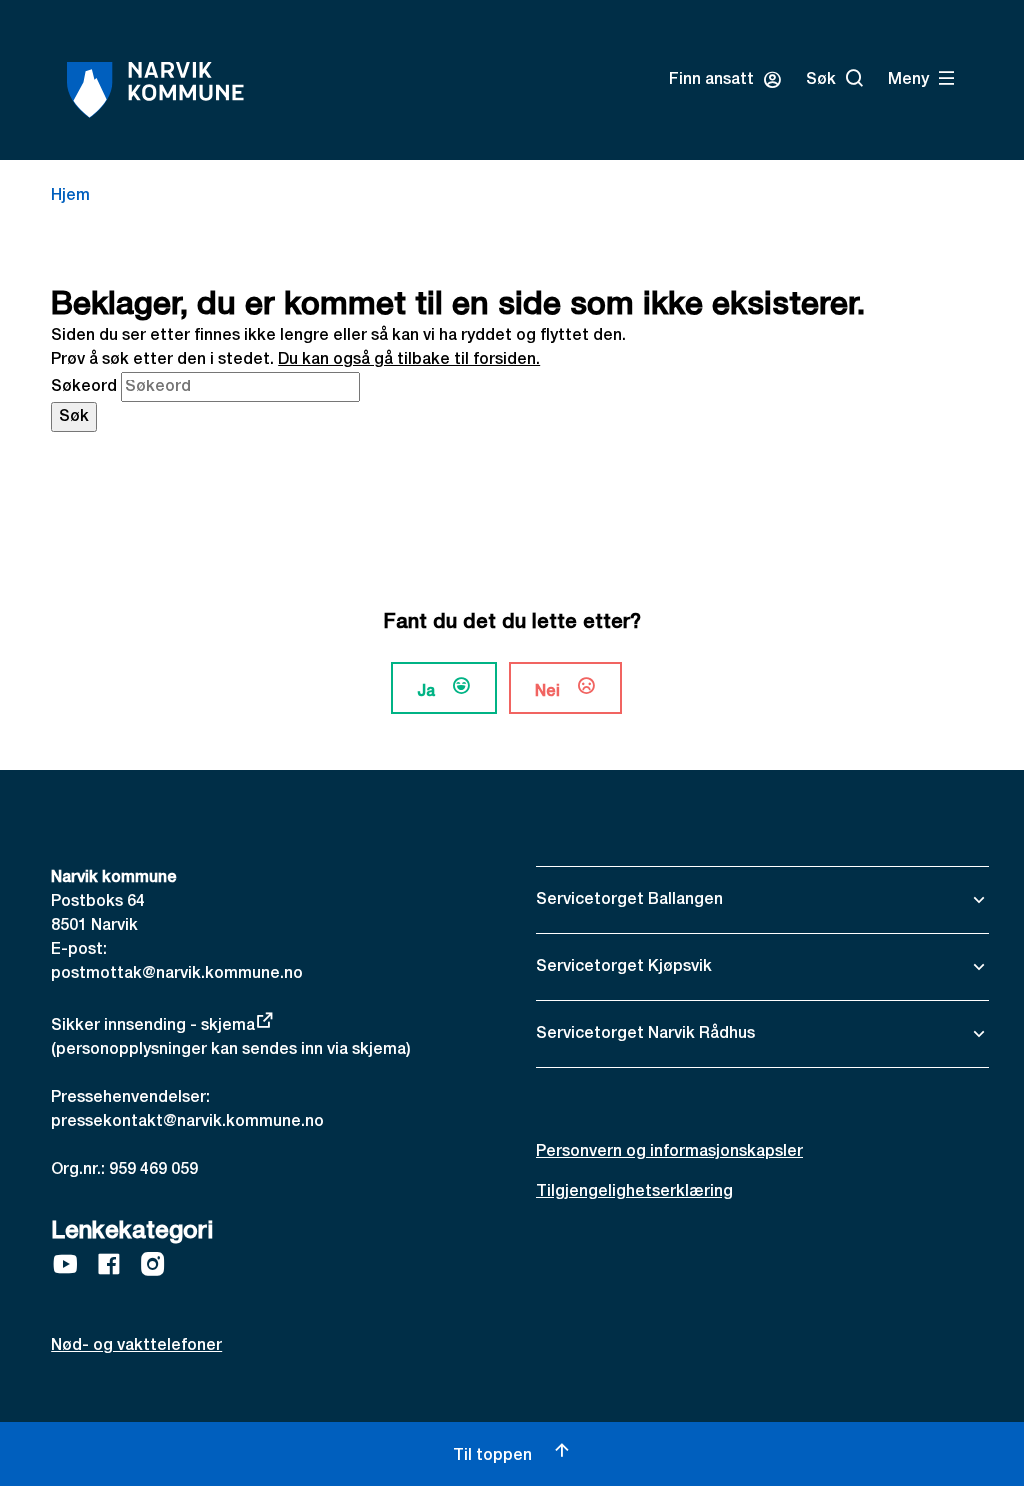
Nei (547, 692)
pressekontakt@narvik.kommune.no (187, 1122)
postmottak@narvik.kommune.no (177, 974)
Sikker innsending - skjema (153, 1026)
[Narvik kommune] (155, 90)
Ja (426, 692)
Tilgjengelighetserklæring (634, 1192)
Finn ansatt (711, 80)
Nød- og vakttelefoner (136, 1346)
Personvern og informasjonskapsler (669, 1152)
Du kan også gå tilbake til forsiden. (409, 360)
